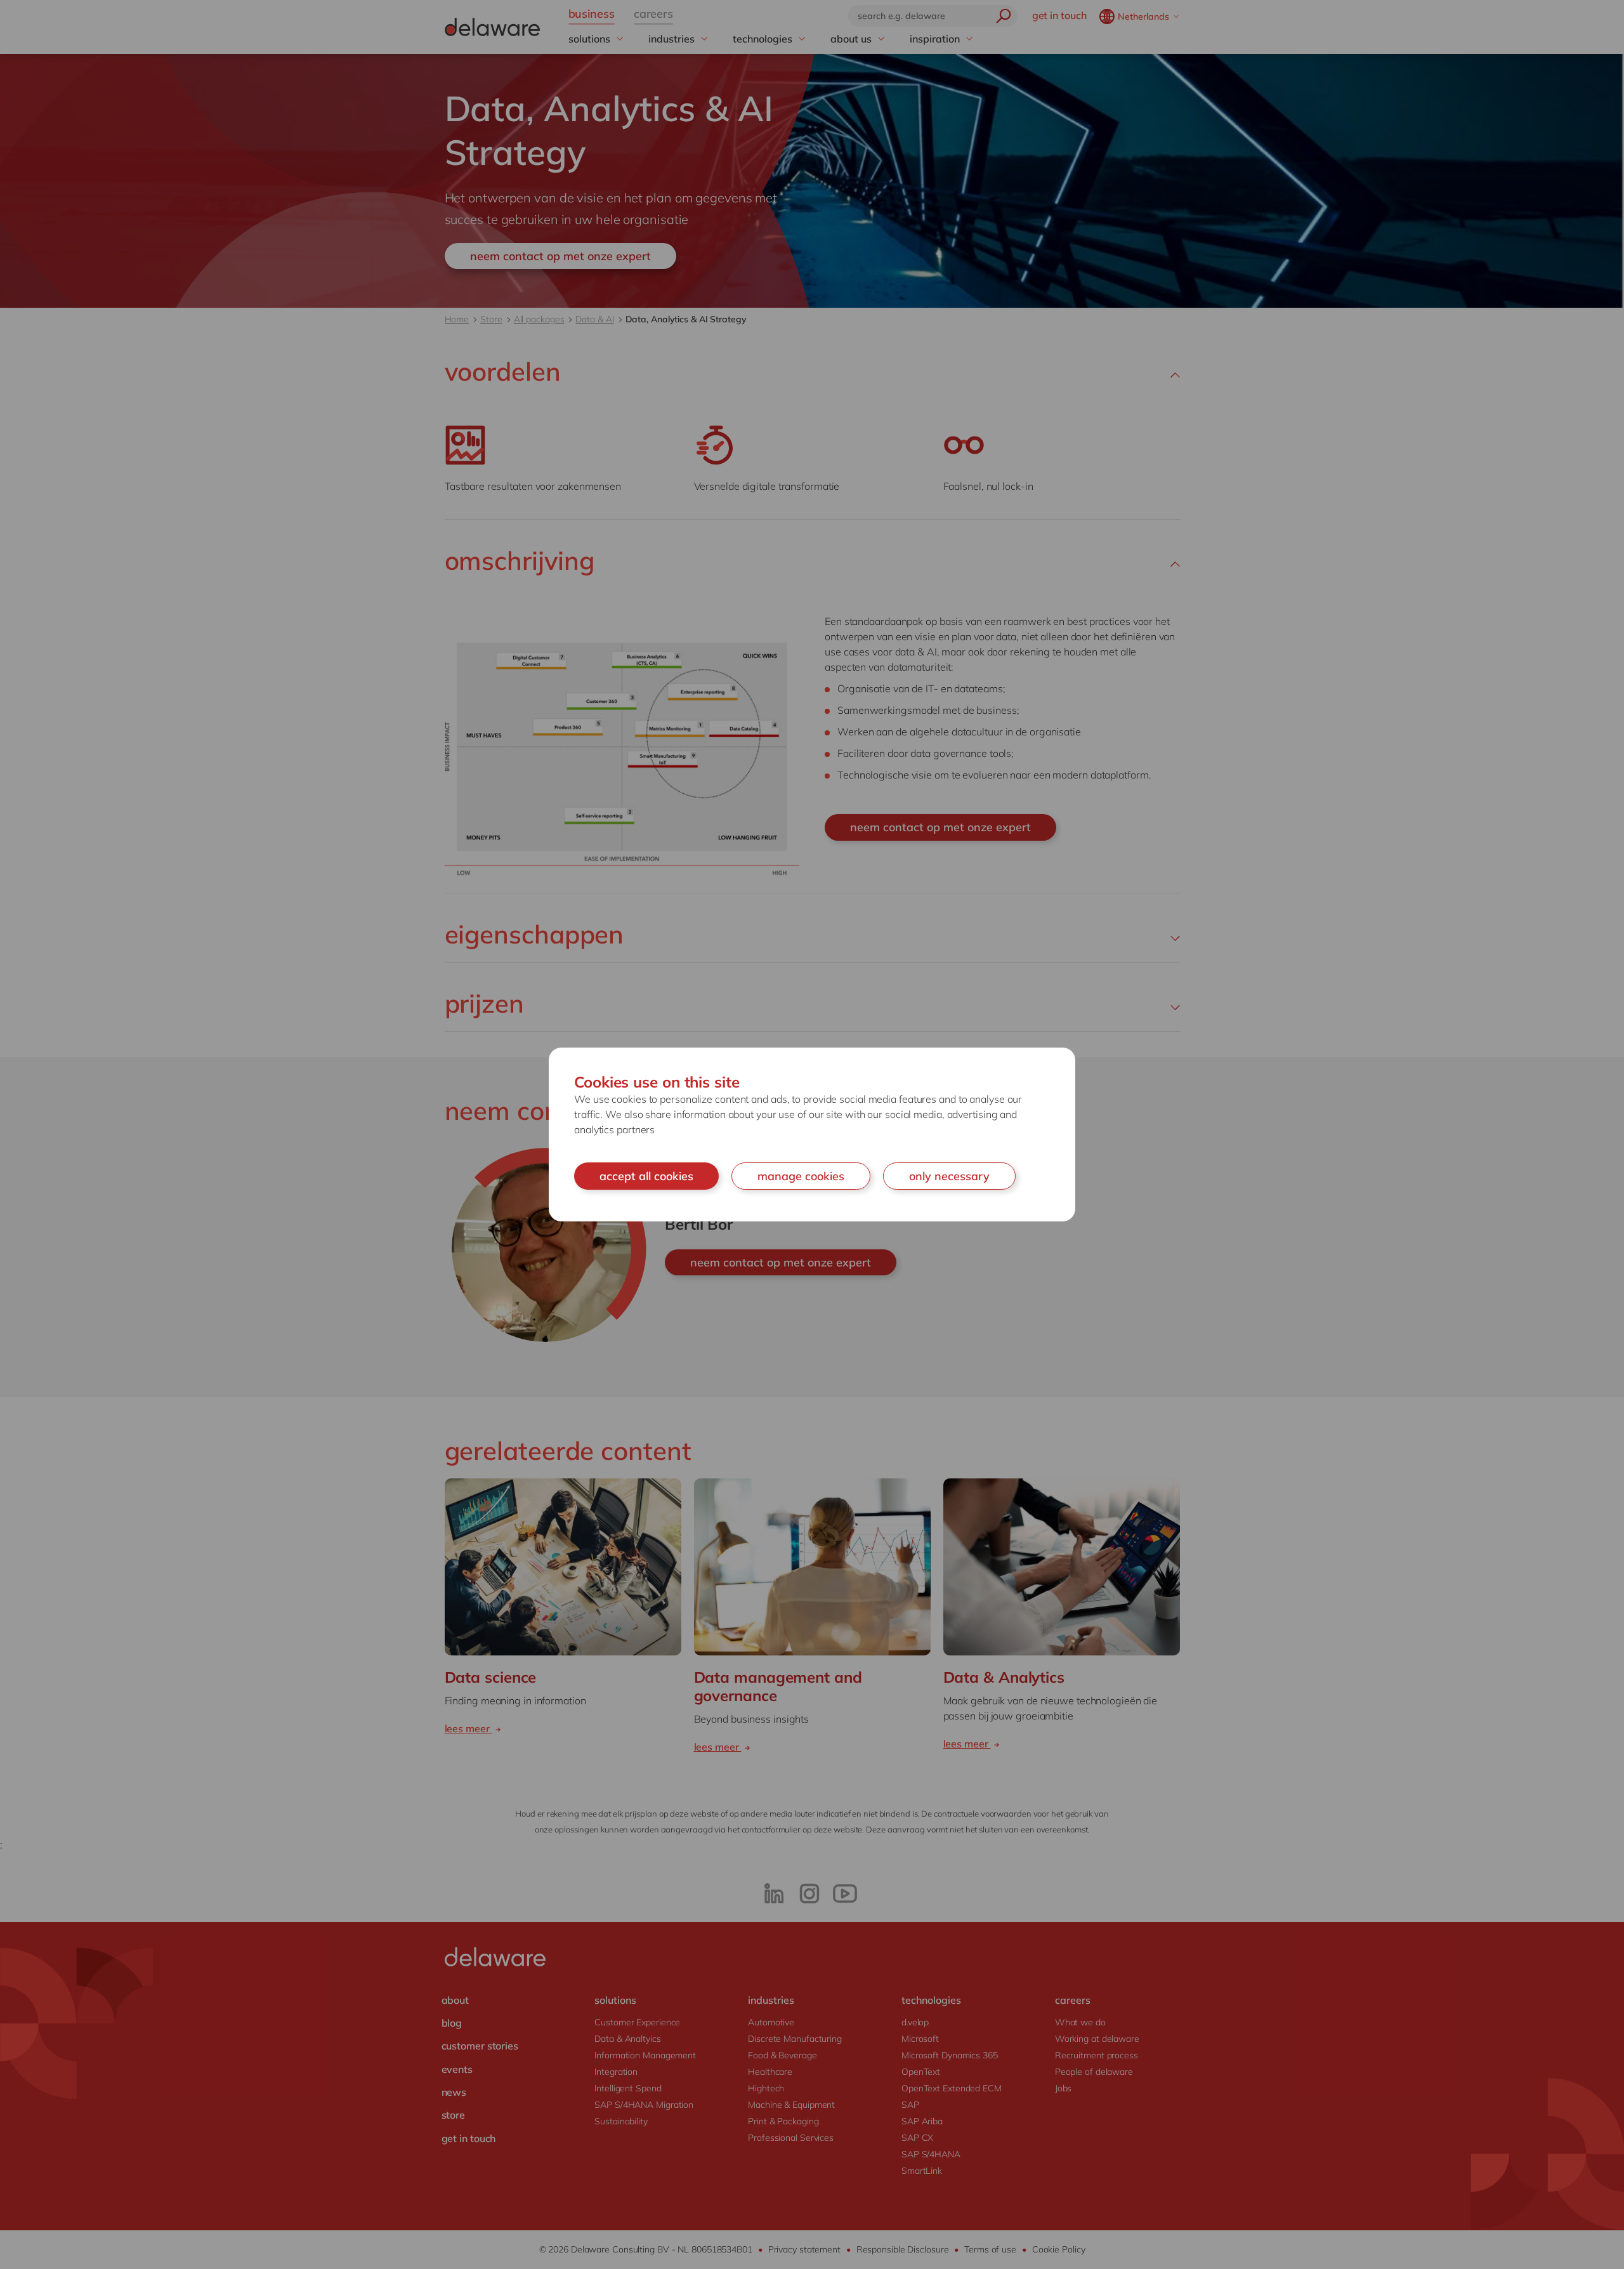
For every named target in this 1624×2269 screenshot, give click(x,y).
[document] (812, 1135)
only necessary (949, 1176)
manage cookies (801, 1176)
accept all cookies (646, 1176)
